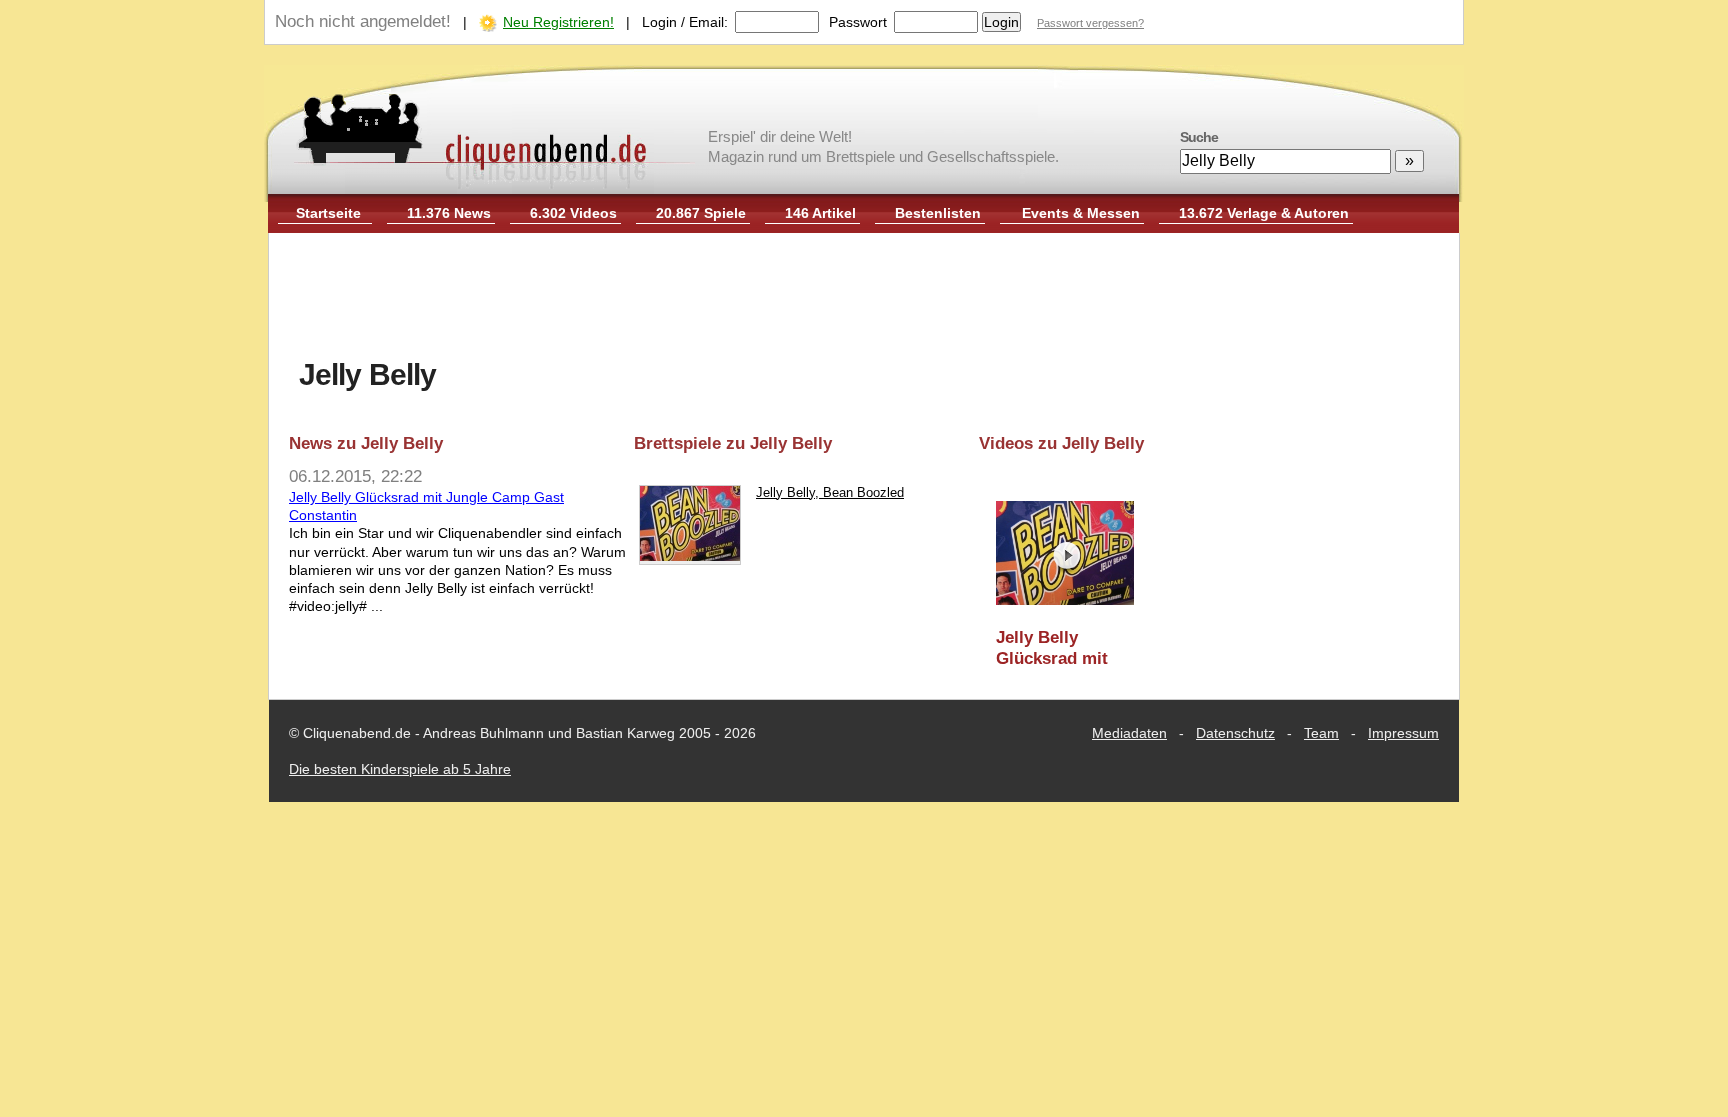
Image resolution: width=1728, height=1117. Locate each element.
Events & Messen (1081, 213)
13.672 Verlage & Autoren (1264, 213)
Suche (1199, 137)
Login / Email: (685, 22)
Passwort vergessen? (1090, 23)
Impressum (1403, 733)
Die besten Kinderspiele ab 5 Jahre (400, 769)
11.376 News (449, 213)
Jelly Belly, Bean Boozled (830, 492)
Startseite (328, 213)
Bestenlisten (938, 213)
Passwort (858, 22)
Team (1321, 733)
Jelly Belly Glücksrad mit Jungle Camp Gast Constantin (1060, 648)
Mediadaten (1129, 733)
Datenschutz (1235, 733)
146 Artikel (820, 213)
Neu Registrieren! (558, 22)
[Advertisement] (864, 298)
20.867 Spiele (701, 213)
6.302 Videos (573, 213)
